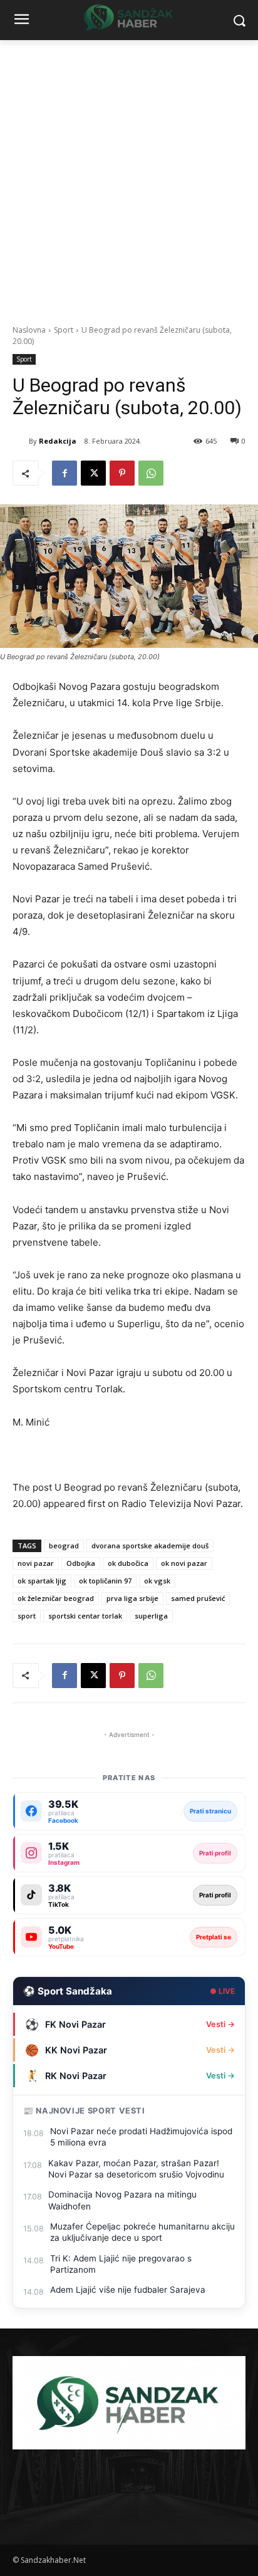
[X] (93, 473)
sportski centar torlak (85, 1616)
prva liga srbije (132, 1598)
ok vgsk (157, 1581)
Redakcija (58, 441)
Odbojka (81, 1563)
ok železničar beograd (56, 1598)
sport (27, 1616)
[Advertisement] (129, 175)
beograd (64, 1546)
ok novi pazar (184, 1563)
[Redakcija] (21, 441)
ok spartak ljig (42, 1581)
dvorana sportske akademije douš (150, 1546)
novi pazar (36, 1563)
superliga (151, 1616)
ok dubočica (128, 1563)
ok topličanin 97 (105, 1581)
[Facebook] (64, 473)
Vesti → (220, 2024)
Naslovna (29, 330)
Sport (64, 330)
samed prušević (198, 1598)
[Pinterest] (122, 473)
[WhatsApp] (151, 473)
